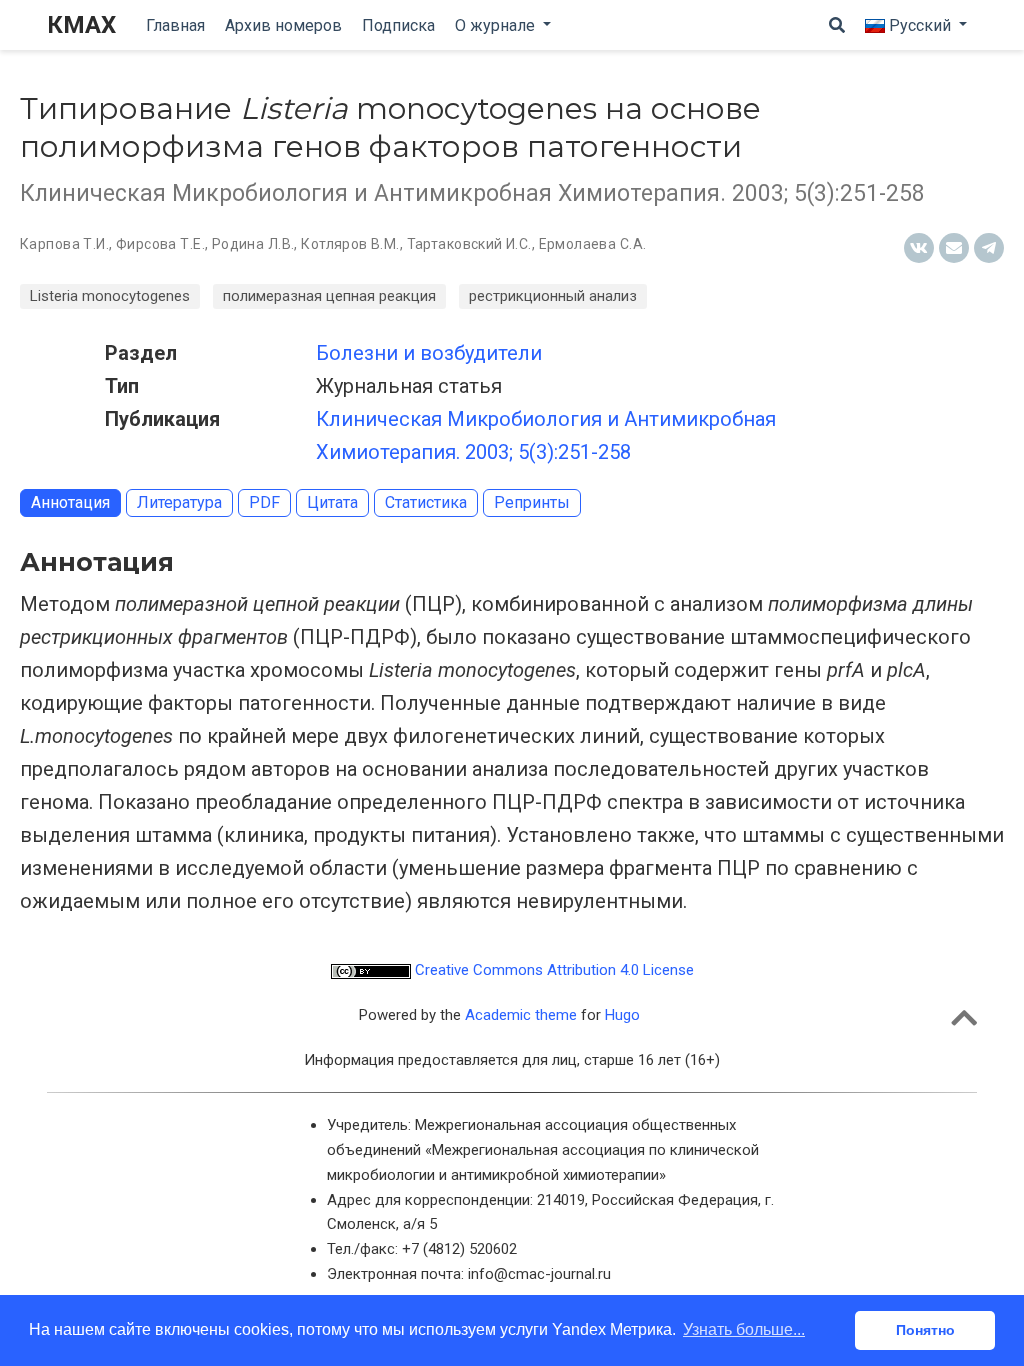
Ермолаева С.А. (593, 244)
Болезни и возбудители (429, 353)
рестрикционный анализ (553, 296)
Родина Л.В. (253, 244)
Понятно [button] (925, 1330)
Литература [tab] (179, 502)
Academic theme (521, 1015)
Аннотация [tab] (70, 502)
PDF (264, 502)
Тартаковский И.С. (469, 244)
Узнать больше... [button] (744, 1329)
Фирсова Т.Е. (160, 244)
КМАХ (81, 25)
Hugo (622, 1015)
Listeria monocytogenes (110, 296)
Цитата (332, 502)
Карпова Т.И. (64, 244)
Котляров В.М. (350, 244)
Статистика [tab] (426, 502)
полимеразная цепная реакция (329, 296)
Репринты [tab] (532, 502)
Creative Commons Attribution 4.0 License (552, 970)
